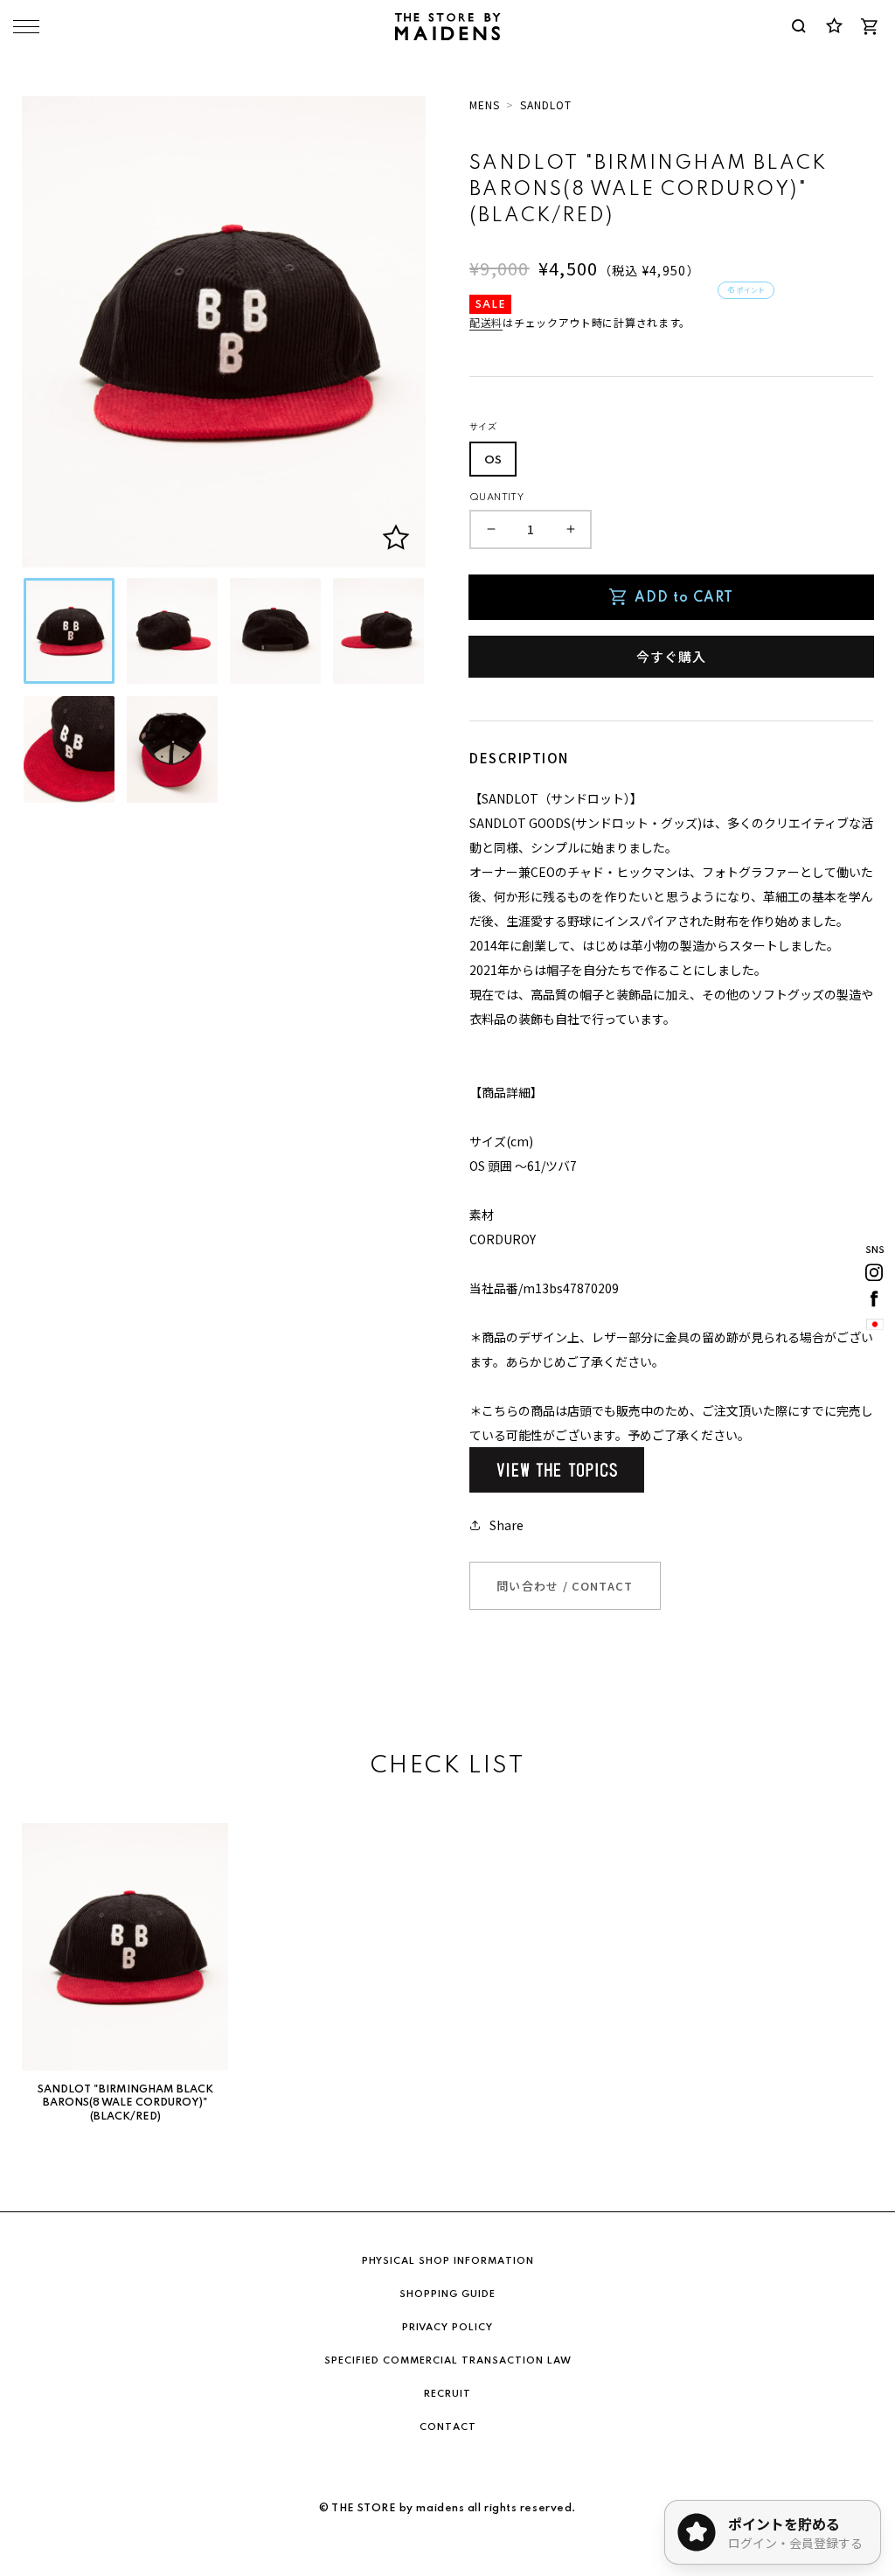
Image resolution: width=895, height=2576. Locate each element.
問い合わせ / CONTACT (565, 1586)
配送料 (486, 322)
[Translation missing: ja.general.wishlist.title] (834, 26)
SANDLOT (546, 104)
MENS (485, 104)
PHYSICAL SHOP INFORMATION (448, 2261)
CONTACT (448, 2427)
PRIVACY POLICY (447, 2328)
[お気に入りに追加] (396, 538)
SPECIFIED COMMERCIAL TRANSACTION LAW (448, 2361)
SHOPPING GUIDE (447, 2294)
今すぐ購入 (671, 656)
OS (493, 460)
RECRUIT (447, 2394)
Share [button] (506, 1525)
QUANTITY (496, 498)
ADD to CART (684, 598)
